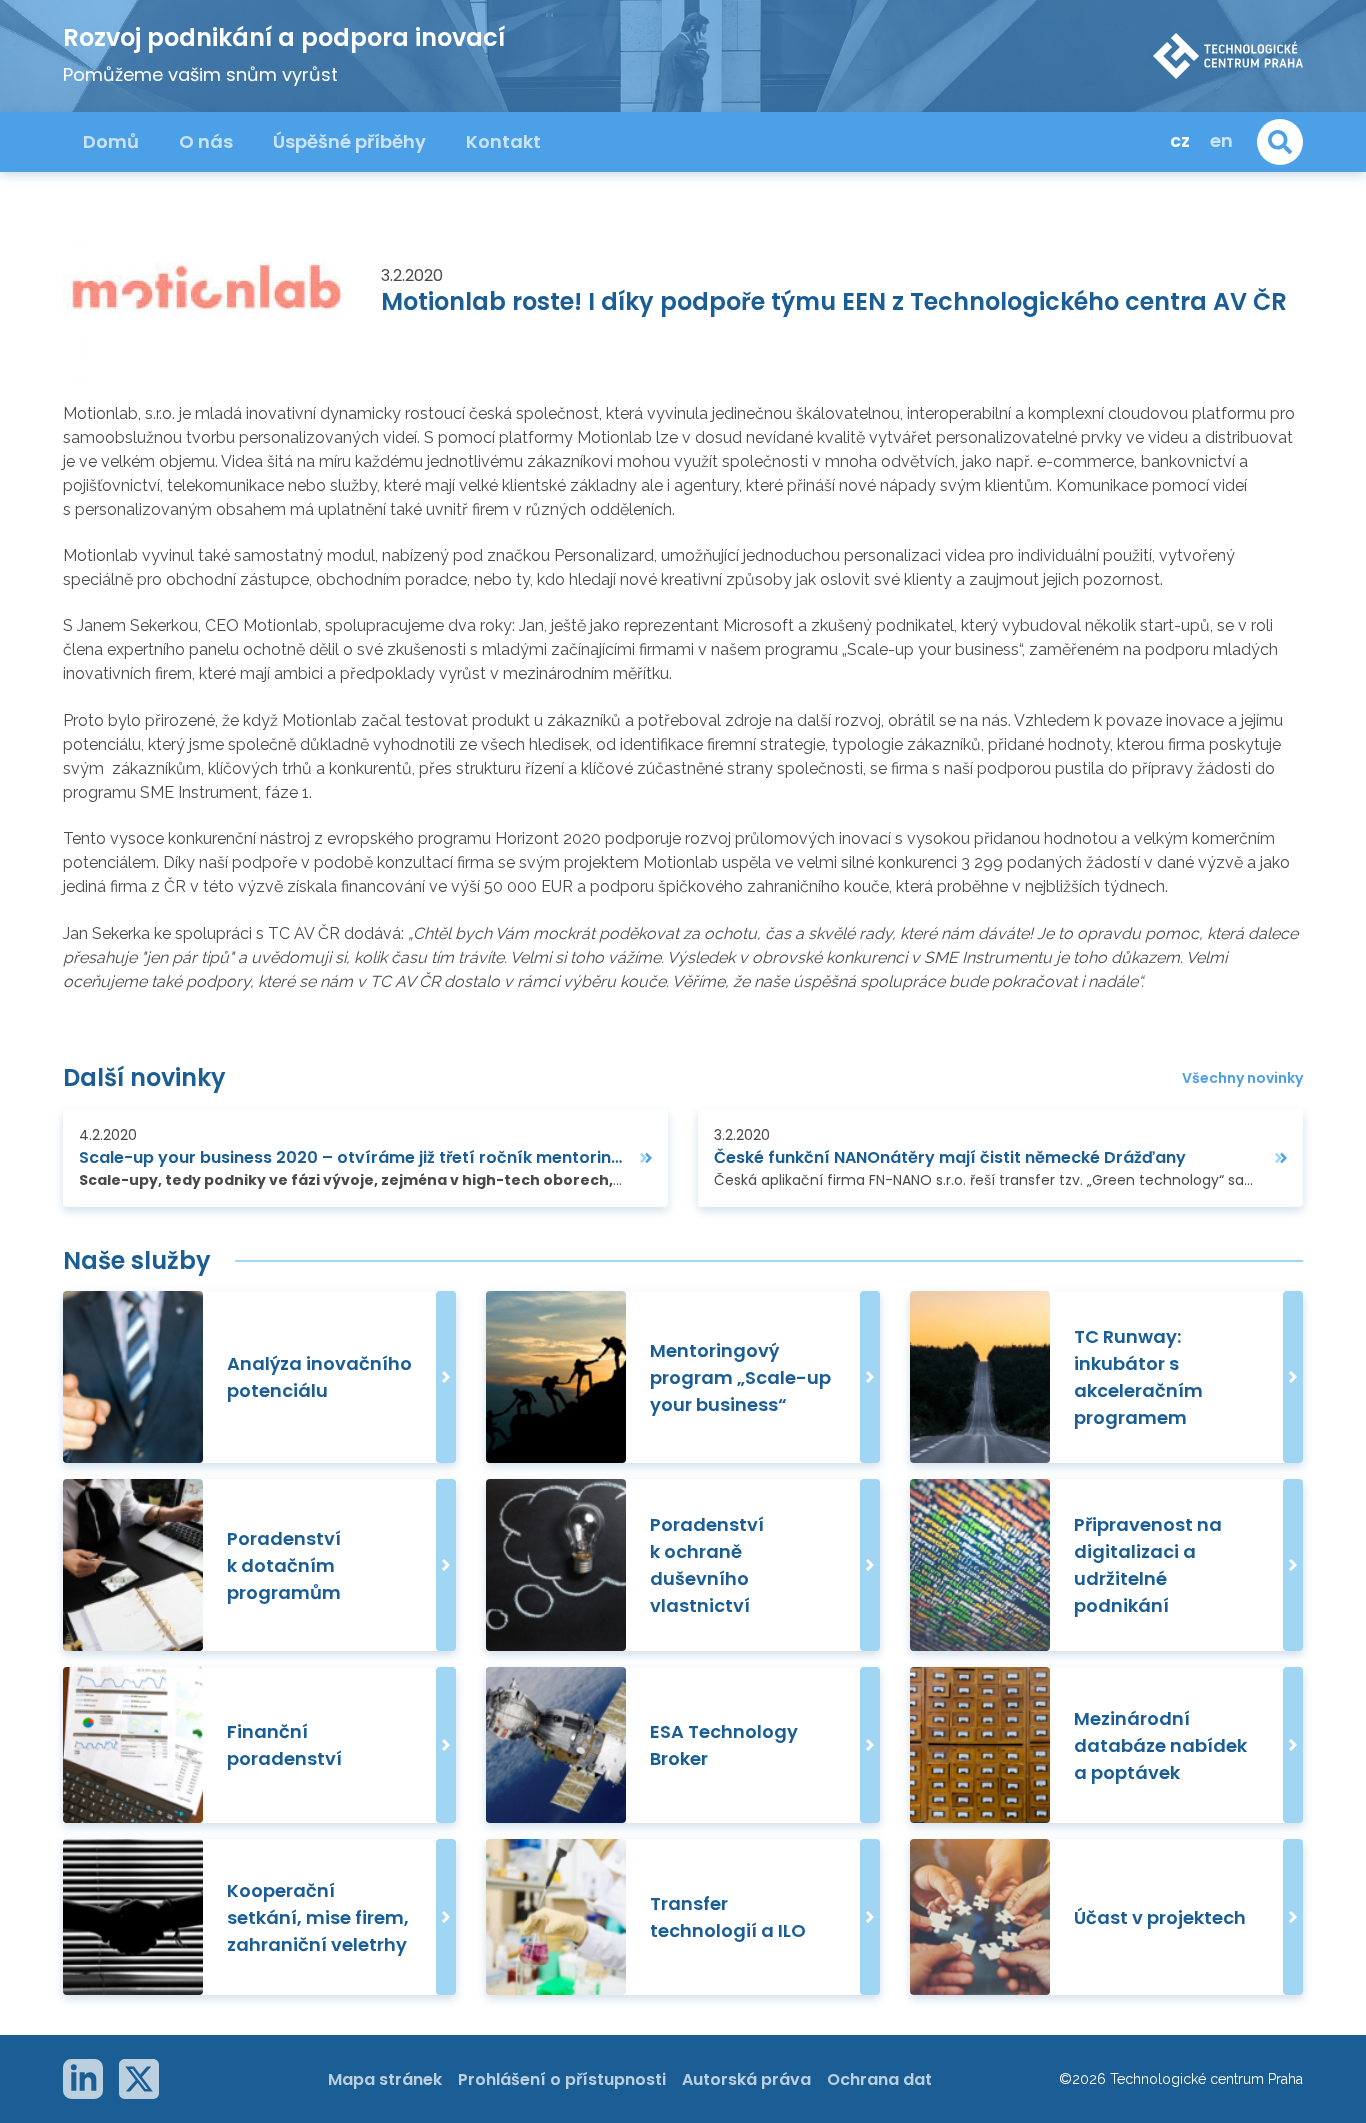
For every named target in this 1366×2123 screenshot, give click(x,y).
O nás (206, 141)
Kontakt (503, 141)
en (1221, 140)
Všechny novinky (1242, 1078)
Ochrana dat (879, 2079)
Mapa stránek (385, 2079)
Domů (111, 141)
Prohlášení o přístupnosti (562, 2079)
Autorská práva (746, 2079)
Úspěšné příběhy (349, 141)
